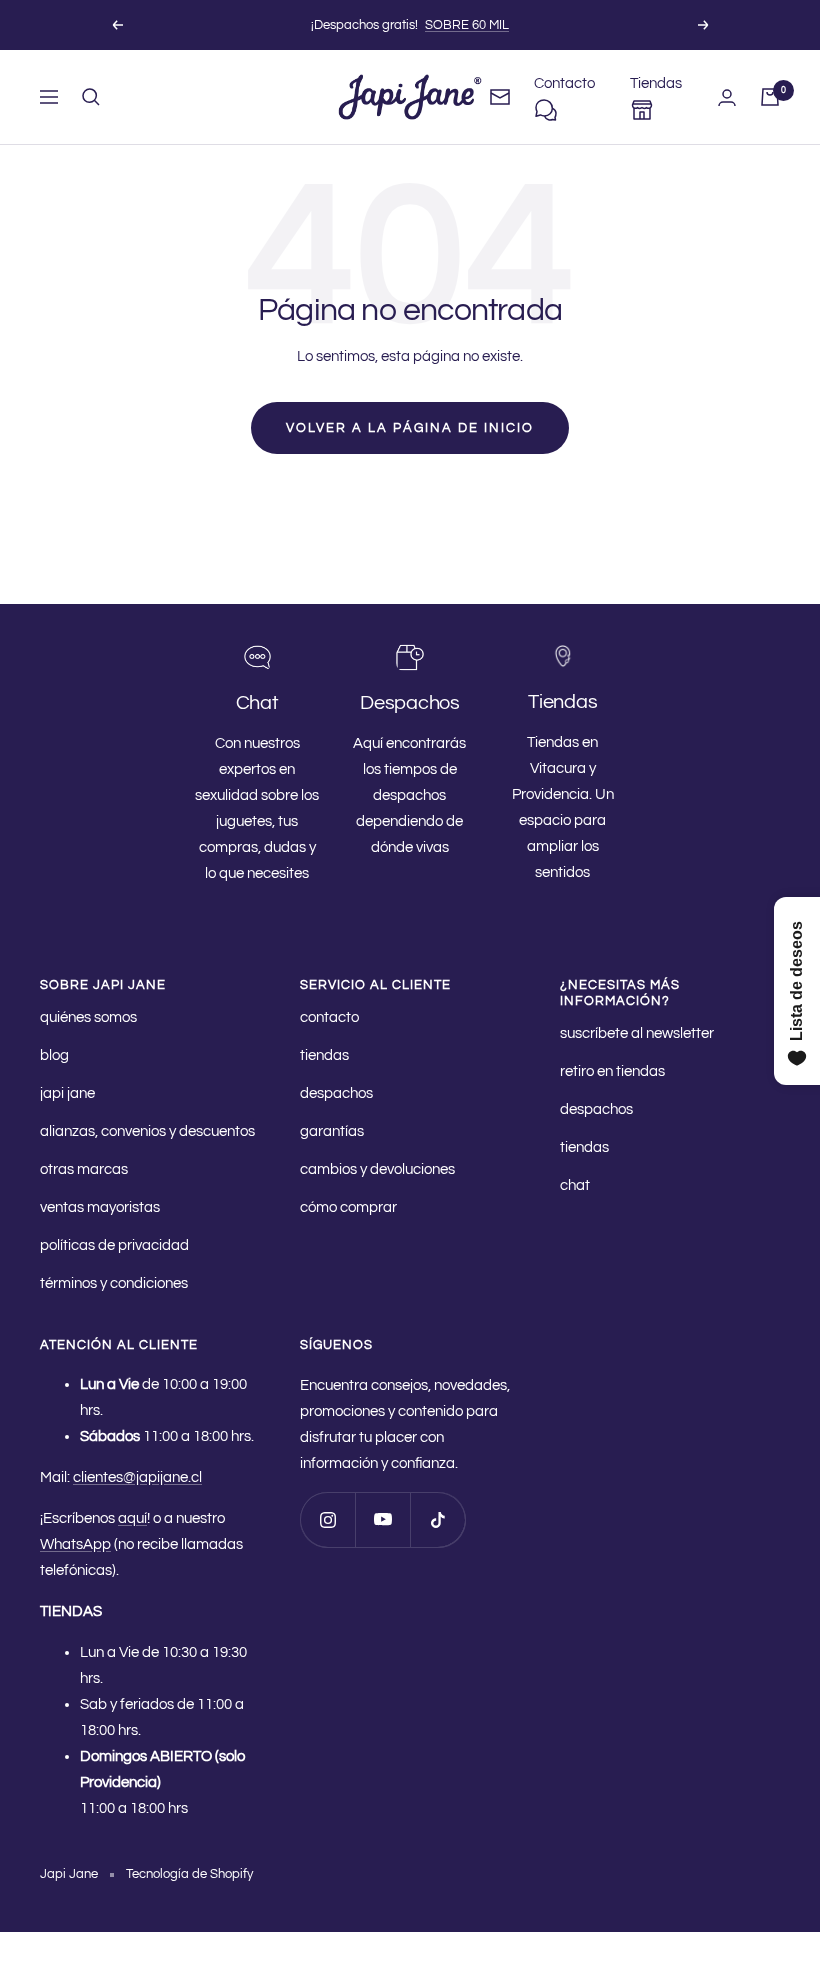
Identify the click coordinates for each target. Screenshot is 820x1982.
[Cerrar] (649, 873)
